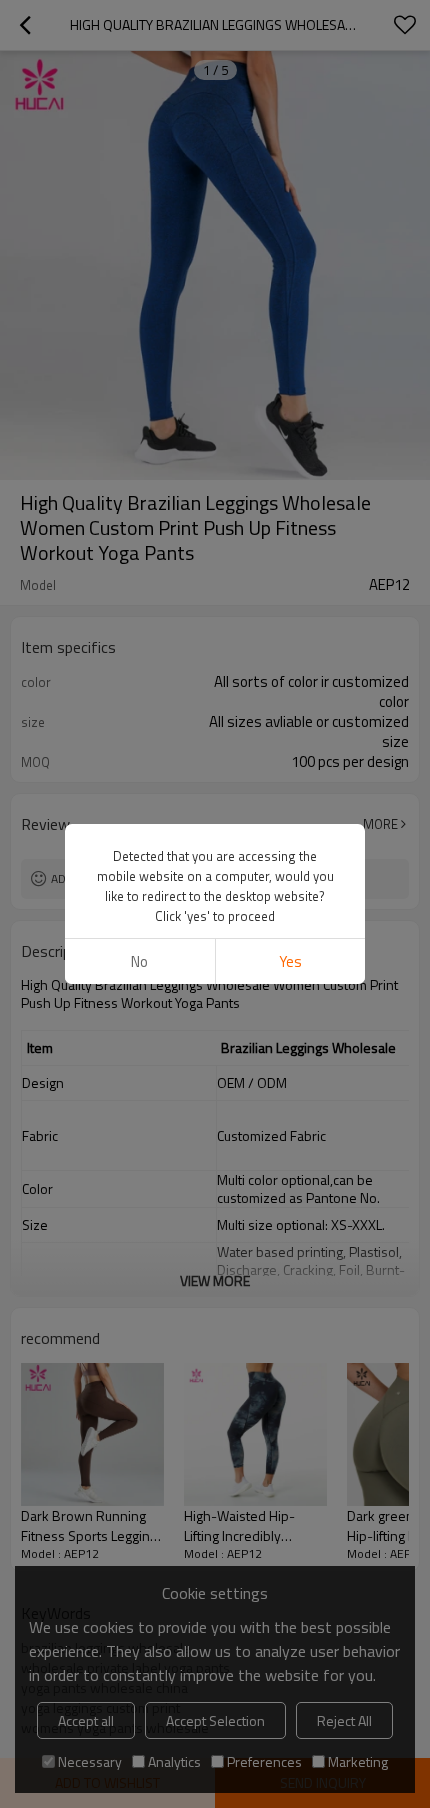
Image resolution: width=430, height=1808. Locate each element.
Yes (290, 961)
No (139, 961)
